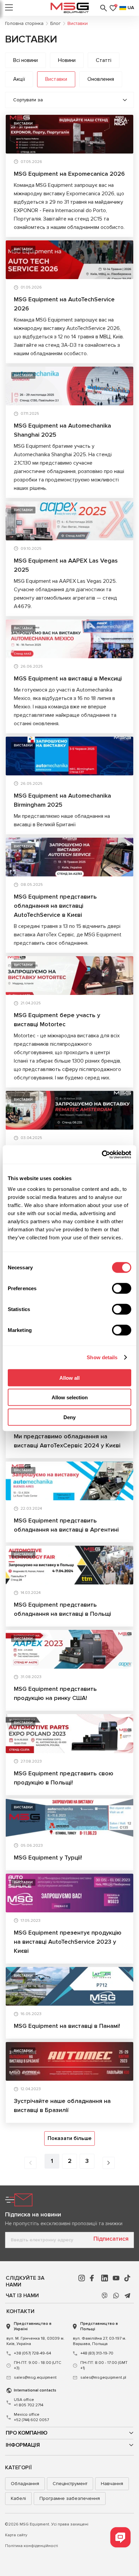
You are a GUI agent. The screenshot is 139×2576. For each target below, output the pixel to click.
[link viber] (105, 2296)
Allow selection (70, 1397)
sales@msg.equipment (35, 2378)
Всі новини (25, 60)
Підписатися (111, 2239)
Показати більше (69, 2138)
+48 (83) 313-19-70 (97, 2353)
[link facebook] (93, 2278)
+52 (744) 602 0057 (31, 2417)
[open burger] (9, 8)
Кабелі (18, 2498)
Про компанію (27, 2433)
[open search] (104, 8)
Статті (104, 60)
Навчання (112, 2484)
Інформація (23, 2445)
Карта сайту (16, 2535)
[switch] (122, 1288)
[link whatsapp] (116, 2296)
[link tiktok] (128, 2278)
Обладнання (25, 2484)
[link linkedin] (105, 2278)
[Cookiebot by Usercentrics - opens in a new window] (102, 1155)
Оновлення (101, 79)
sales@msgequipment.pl (103, 2378)
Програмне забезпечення (70, 2498)
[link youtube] (116, 2278)
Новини (67, 60)
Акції (19, 79)
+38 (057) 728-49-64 (32, 2353)
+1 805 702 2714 (29, 2402)
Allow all (69, 1378)
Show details (102, 1357)
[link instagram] (82, 2278)
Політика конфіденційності (32, 2546)
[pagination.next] (109, 2163)
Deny (69, 1417)
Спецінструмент (70, 2484)
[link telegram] (128, 2296)
